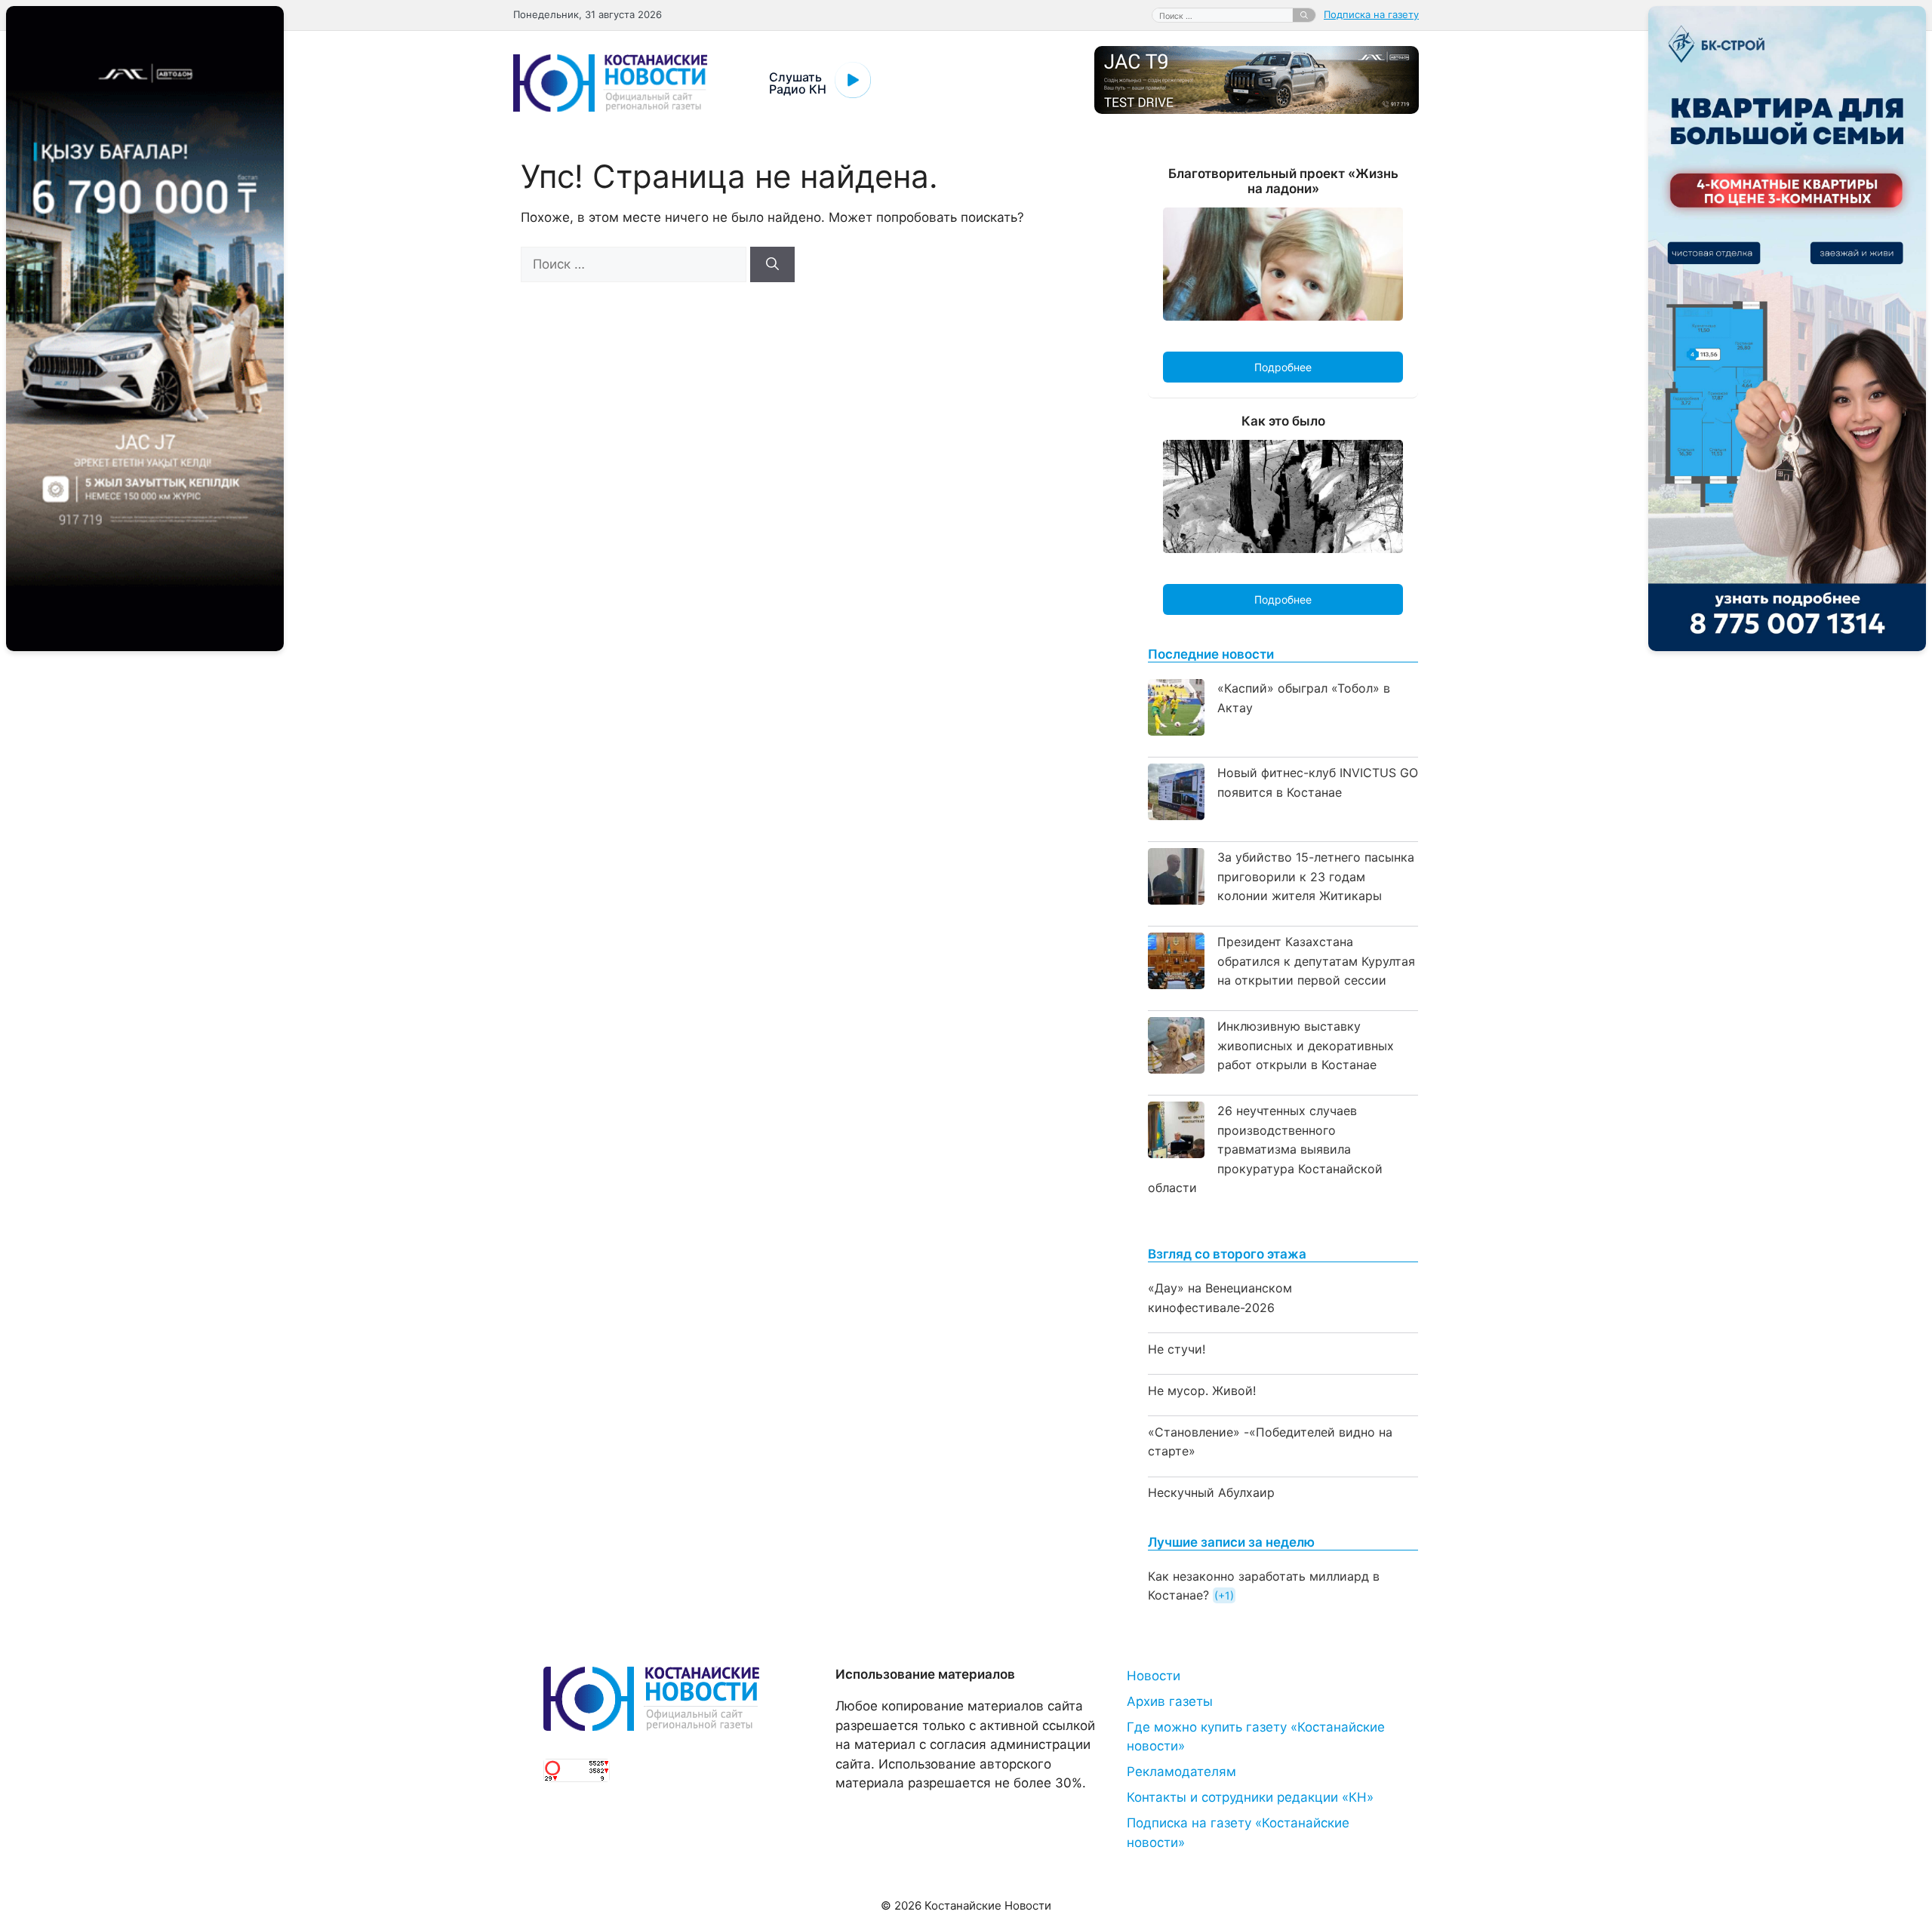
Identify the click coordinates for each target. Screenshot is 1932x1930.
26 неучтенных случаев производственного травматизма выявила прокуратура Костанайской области (1265, 1149)
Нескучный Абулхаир (1211, 1492)
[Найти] (1304, 15)
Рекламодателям (1181, 1772)
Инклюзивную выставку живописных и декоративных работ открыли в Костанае (1306, 1045)
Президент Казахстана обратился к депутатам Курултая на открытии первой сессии (1316, 961)
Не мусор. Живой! (1202, 1391)
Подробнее (1283, 367)
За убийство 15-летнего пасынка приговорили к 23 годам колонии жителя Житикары (1316, 876)
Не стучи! (1177, 1349)
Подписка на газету (1371, 14)
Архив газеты (1170, 1701)
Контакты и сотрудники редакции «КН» (1250, 1797)
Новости (1154, 1676)
